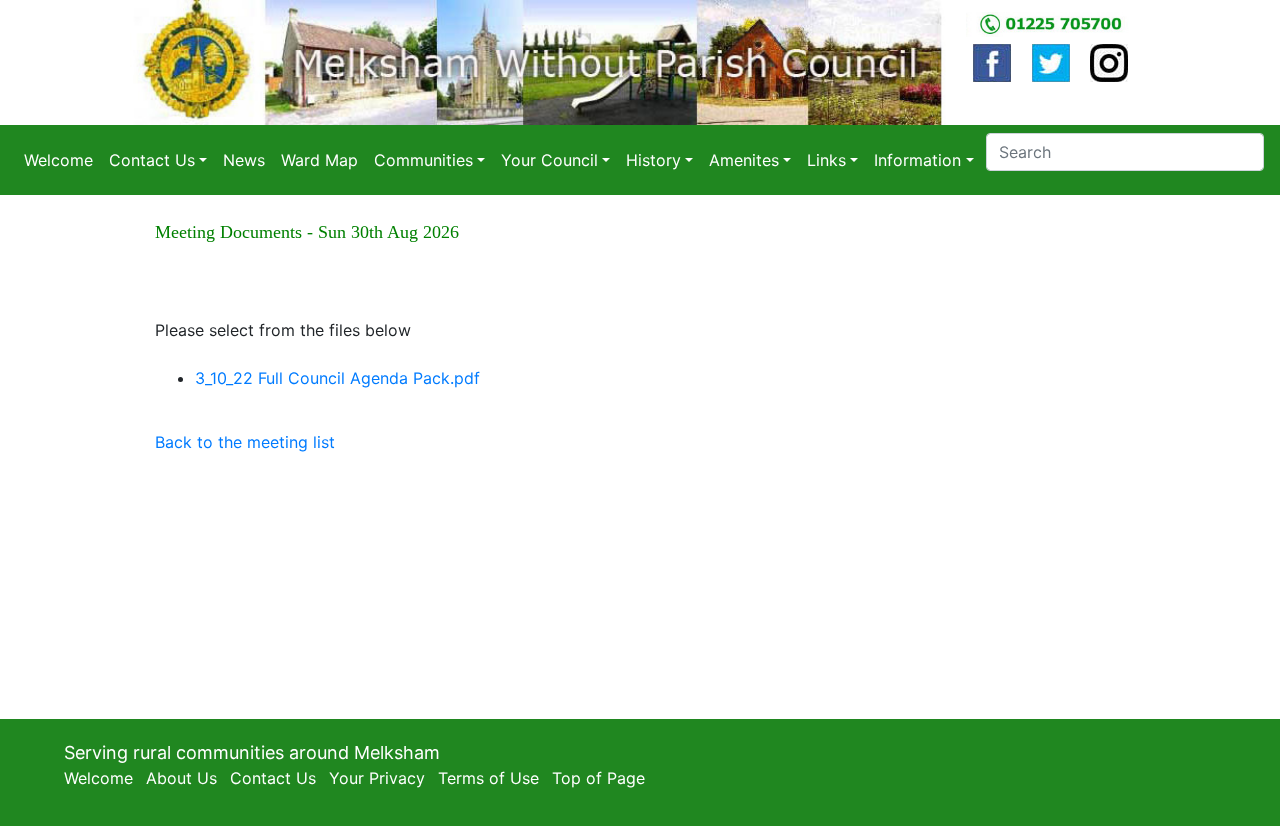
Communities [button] (423, 160)
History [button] (653, 160)
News (244, 160)
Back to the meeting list (245, 442)
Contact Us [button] (152, 160)
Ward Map (319, 160)
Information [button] (917, 160)
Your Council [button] (549, 160)
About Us (181, 778)
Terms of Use (488, 778)
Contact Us (273, 778)
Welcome (58, 160)
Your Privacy (377, 778)
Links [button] (826, 160)
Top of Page (598, 778)
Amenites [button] (744, 160)
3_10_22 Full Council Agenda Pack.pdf (337, 378)
